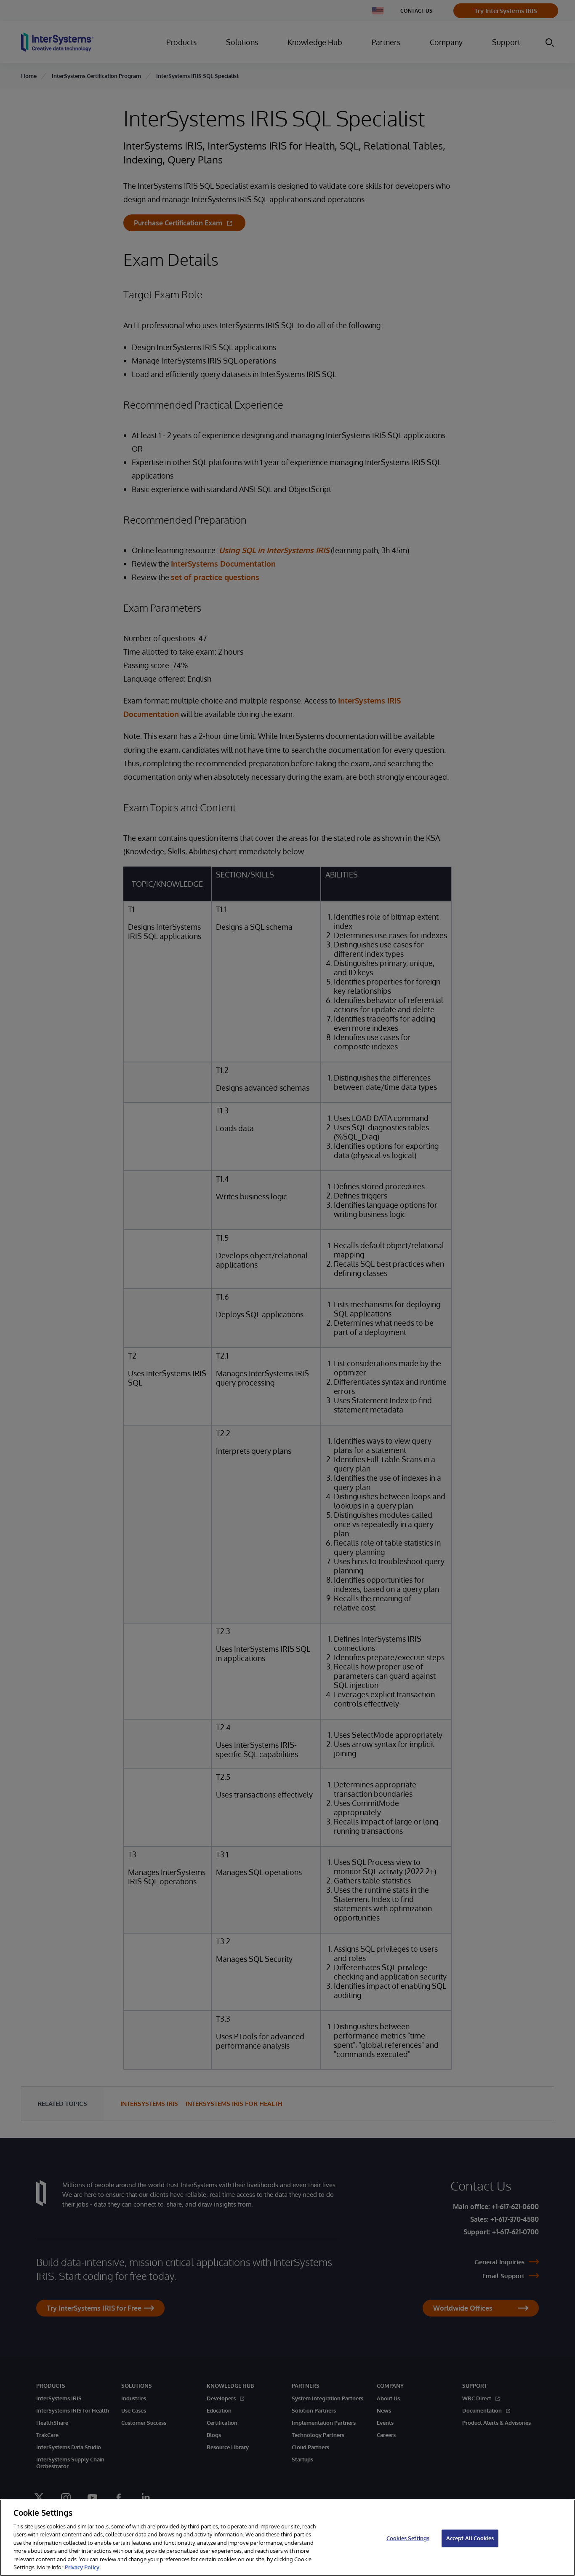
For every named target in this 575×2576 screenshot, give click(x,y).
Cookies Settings (408, 2538)
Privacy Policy (82, 2567)
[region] (287, 2538)
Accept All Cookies (470, 2538)
